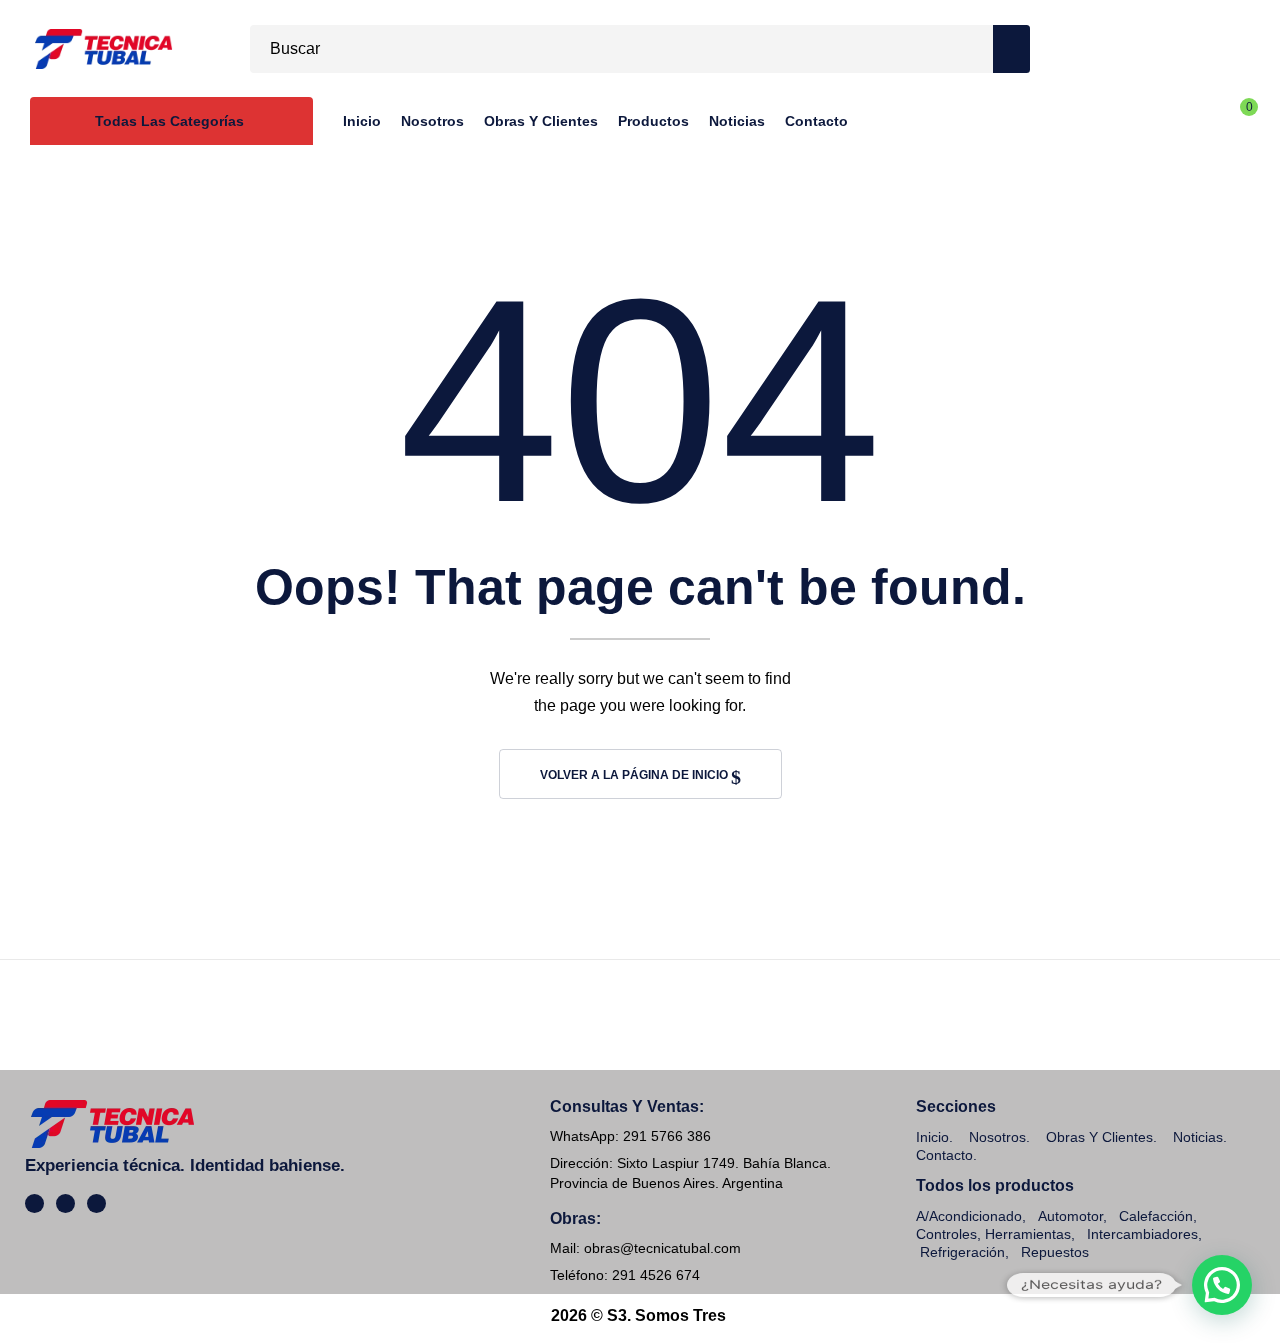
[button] (1222, 1285)
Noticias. (1200, 1137)
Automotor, (1070, 1216)
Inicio (932, 1137)
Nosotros (997, 1137)
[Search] (1011, 49)
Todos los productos (995, 1185)
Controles (946, 1234)
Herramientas (1028, 1234)
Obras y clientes (1099, 1137)
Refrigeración (962, 1252)
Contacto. (946, 1155)
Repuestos (1055, 1252)
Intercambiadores (1142, 1234)
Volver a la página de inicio (635, 775)
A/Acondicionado (969, 1216)
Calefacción (1156, 1216)
